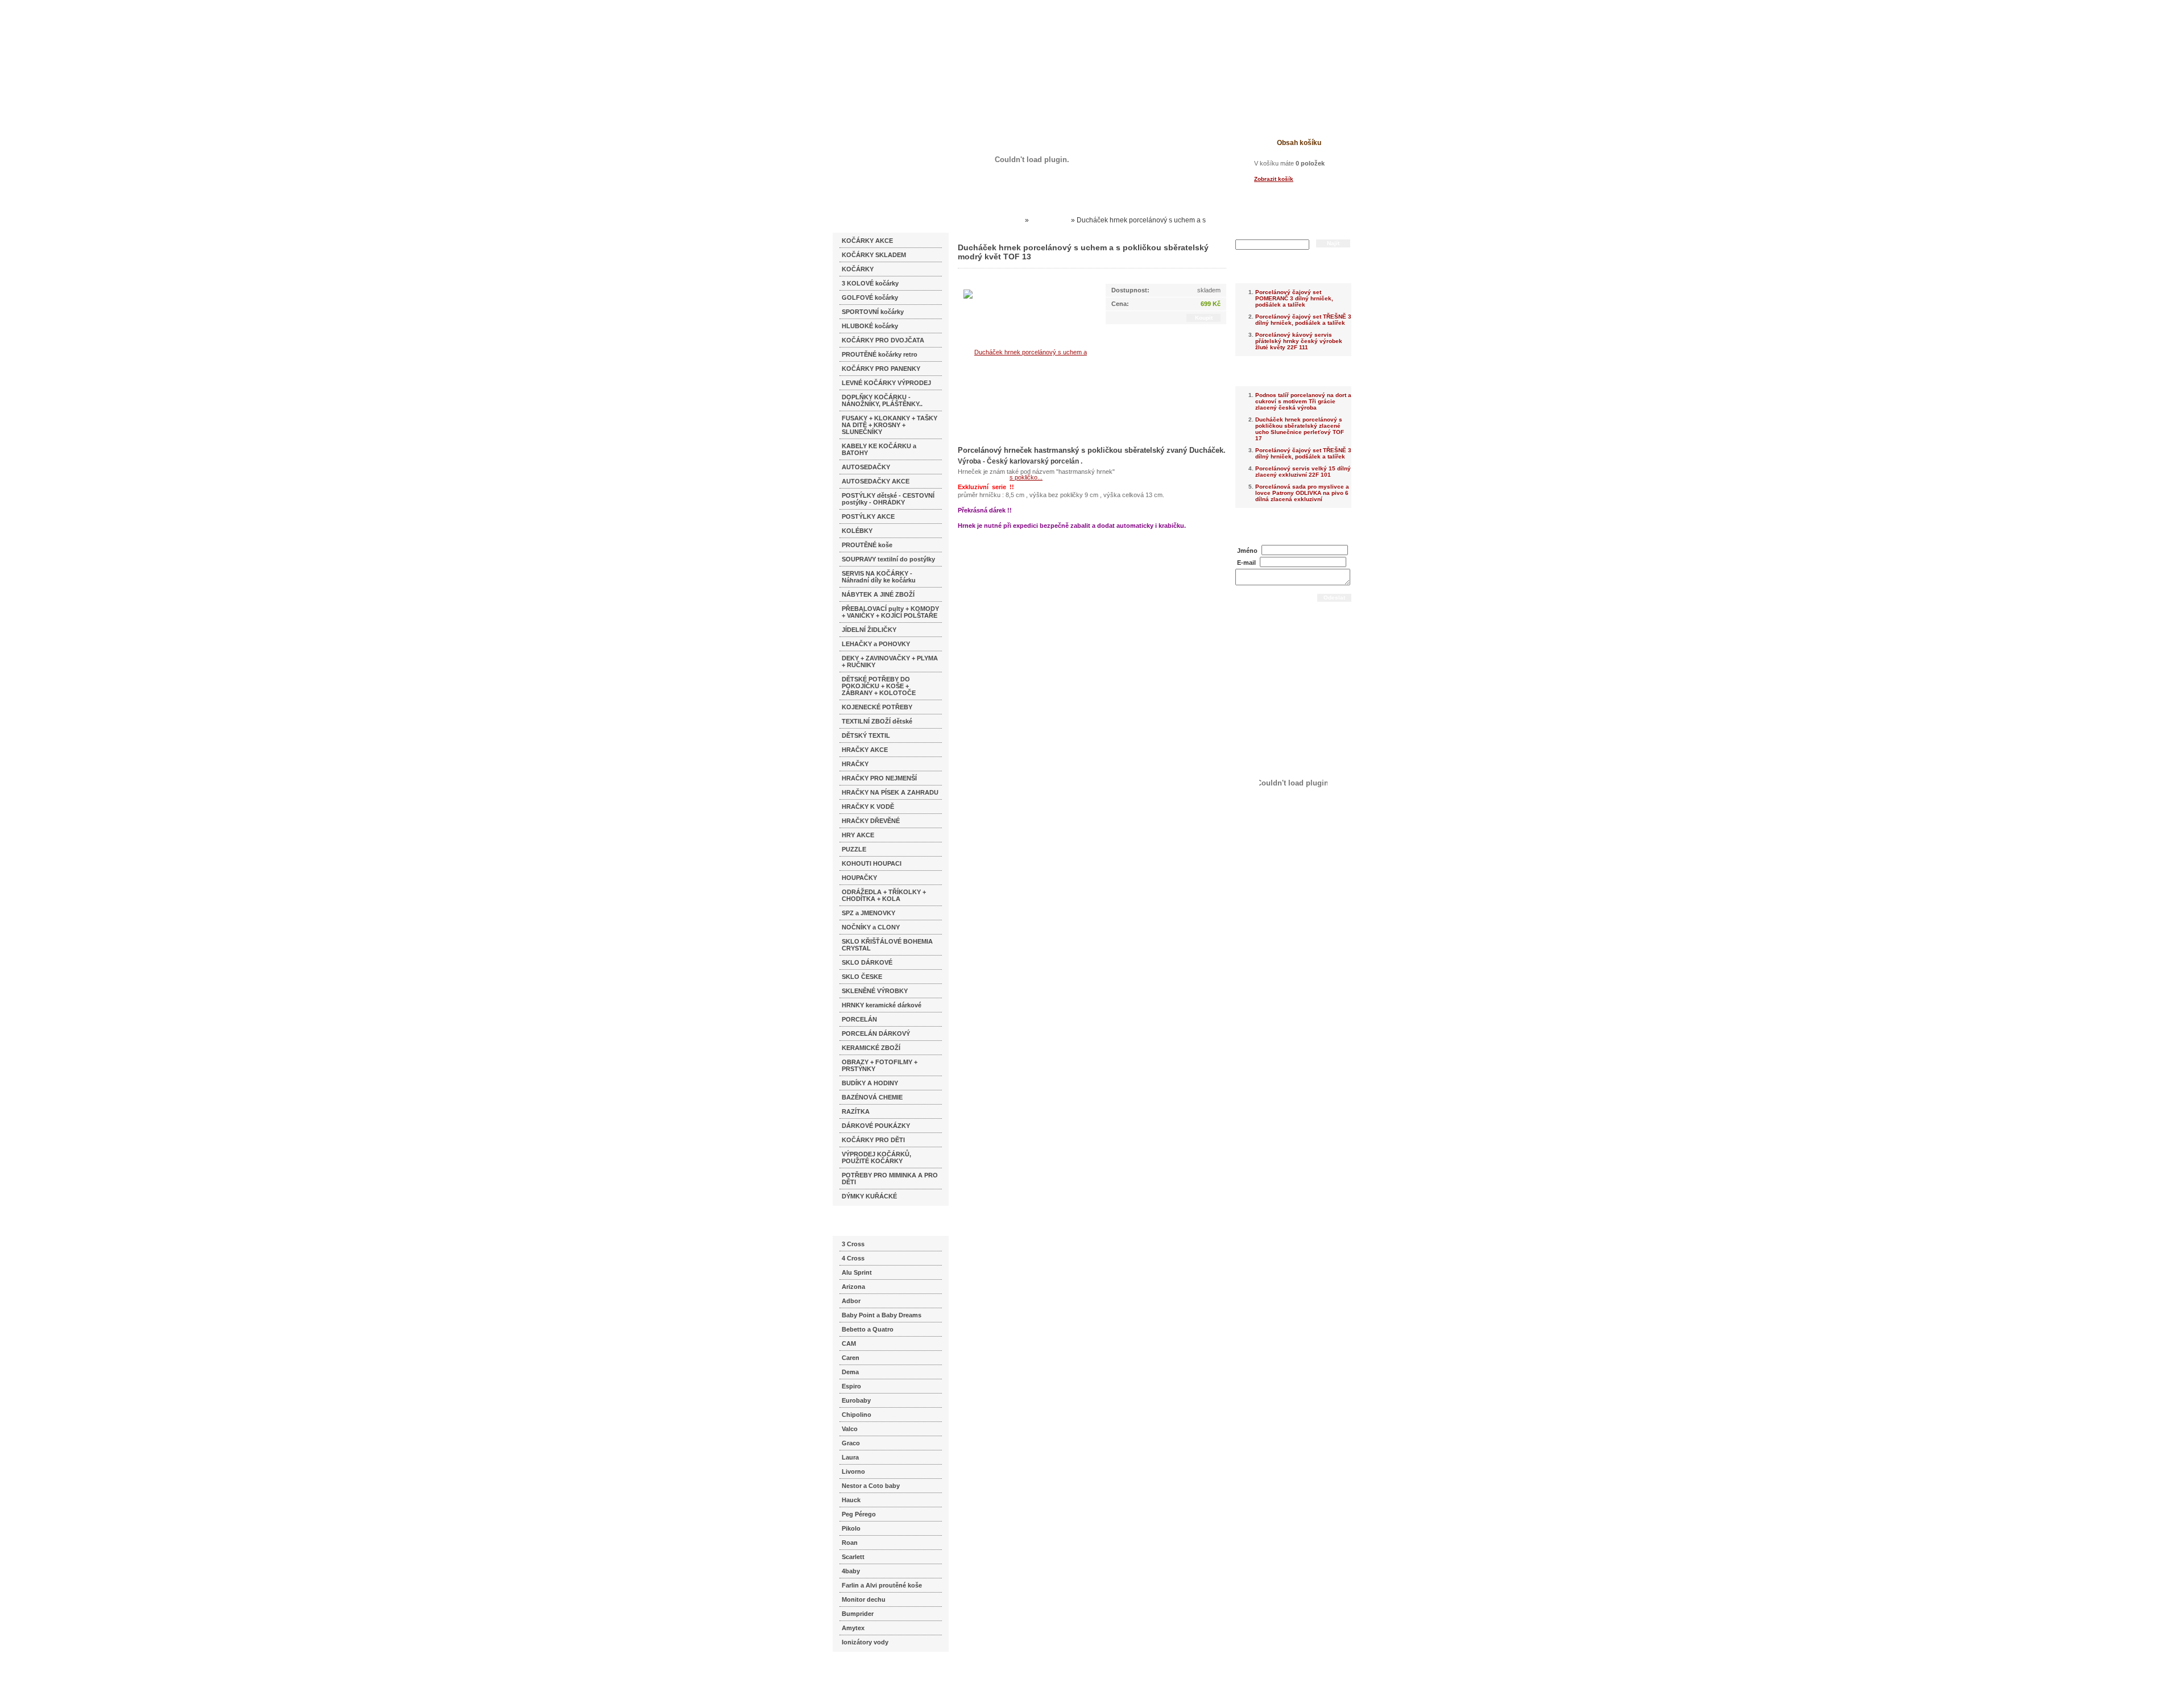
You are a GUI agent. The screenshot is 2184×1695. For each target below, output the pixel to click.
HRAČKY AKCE (865, 750)
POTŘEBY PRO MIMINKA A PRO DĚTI (890, 1179)
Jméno (1247, 551)
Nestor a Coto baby (871, 1486)
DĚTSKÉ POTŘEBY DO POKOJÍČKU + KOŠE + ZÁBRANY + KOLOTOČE (879, 686)
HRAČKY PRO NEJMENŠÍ (879, 778)
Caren (851, 1358)
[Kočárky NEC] (943, 40)
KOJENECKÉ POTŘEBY (877, 707)
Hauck (851, 1500)
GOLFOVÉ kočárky (870, 297)
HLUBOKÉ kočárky (870, 326)
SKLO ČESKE (862, 977)
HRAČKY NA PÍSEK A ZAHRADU (890, 792)
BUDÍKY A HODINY (870, 1083)
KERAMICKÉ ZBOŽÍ (871, 1048)
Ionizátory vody (865, 1642)
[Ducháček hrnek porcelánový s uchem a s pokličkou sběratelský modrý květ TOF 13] (1026, 414)
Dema (850, 1372)
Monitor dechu (864, 1599)
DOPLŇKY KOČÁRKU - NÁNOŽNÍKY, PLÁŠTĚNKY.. (882, 400)
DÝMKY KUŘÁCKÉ (869, 1196)
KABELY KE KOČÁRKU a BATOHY (879, 449)
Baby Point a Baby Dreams (882, 1315)
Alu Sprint (857, 1272)
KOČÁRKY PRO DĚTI (873, 1140)
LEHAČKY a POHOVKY (876, 644)
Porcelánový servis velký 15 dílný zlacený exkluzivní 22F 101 (1303, 472)
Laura (850, 1457)
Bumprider (858, 1614)
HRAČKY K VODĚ (868, 807)
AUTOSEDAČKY (866, 467)
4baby (851, 1571)
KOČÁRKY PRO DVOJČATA (883, 340)
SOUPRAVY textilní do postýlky (888, 559)
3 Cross (853, 1244)
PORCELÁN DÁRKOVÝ (876, 1033)
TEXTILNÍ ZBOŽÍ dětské (877, 721)
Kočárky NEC (1001, 220)
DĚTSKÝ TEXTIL (866, 735)
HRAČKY (855, 764)
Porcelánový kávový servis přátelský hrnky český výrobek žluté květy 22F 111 (1299, 341)
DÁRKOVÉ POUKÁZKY (876, 1126)
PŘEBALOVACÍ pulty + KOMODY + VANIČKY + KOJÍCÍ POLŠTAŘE (890, 612)
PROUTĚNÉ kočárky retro (880, 354)
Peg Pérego (859, 1514)
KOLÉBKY (857, 531)
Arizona (853, 1287)
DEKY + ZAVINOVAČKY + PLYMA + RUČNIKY (890, 662)
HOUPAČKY (859, 878)
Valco (850, 1429)
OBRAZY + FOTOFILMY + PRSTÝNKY (880, 1065)
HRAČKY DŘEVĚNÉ (871, 821)
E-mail (1246, 563)
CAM (849, 1343)
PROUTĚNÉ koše (867, 545)
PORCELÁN (859, 1019)
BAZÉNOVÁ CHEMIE (872, 1097)
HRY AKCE (858, 835)
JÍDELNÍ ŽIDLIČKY (869, 630)
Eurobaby (856, 1400)
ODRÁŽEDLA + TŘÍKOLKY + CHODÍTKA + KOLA (884, 895)
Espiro (851, 1386)
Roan (850, 1543)
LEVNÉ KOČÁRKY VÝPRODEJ (886, 383)
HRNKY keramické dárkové (882, 1005)
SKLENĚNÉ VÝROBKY (875, 991)
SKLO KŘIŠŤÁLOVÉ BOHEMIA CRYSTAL (887, 945)
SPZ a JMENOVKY (868, 913)
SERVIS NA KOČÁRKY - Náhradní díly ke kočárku (879, 577)
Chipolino (857, 1415)
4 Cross (853, 1258)
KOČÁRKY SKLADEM (874, 255)
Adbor (851, 1301)
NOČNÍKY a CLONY (871, 927)
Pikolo (851, 1528)
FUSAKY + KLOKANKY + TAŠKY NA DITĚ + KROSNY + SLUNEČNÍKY (890, 425)
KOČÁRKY (858, 269)
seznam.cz (860, 1672)
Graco (851, 1443)
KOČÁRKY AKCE (867, 241)
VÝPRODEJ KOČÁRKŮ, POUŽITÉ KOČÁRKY (876, 1157)
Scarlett (853, 1557)
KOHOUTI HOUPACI (872, 863)
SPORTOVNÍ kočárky (873, 312)
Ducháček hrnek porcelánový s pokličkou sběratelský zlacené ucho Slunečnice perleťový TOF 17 (1300, 429)
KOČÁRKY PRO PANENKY (881, 369)
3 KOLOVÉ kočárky (870, 283)
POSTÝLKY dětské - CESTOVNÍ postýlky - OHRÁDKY (888, 499)
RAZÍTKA (856, 1111)
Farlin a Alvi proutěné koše (882, 1585)
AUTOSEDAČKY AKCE (876, 481)
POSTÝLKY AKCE (868, 516)
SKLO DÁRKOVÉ (867, 962)
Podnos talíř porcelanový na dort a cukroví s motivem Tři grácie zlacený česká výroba (1303, 401)
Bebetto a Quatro (868, 1329)
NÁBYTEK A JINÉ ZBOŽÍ (878, 594)
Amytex (853, 1628)
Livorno (853, 1471)
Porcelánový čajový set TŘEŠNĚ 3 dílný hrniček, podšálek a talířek (1303, 320)
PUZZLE (854, 849)
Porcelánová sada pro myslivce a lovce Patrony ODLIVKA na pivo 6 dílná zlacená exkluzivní (1302, 493)
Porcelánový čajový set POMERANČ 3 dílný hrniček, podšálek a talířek (1294, 298)
